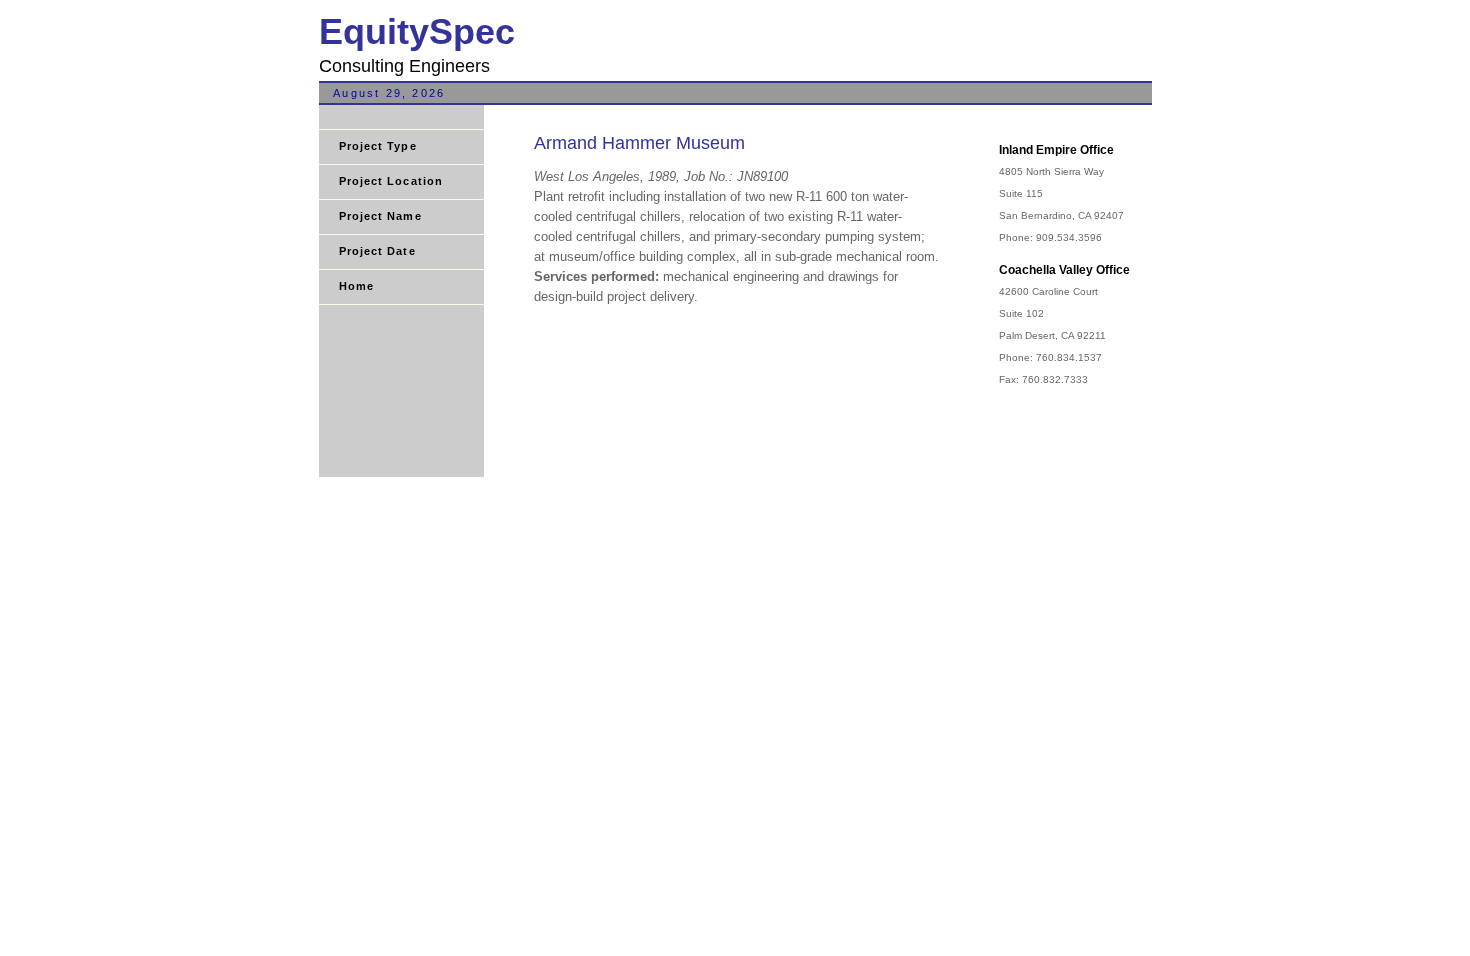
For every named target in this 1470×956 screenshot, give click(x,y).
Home (356, 286)
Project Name (380, 216)
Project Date (377, 251)
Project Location (391, 181)
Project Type (378, 146)
